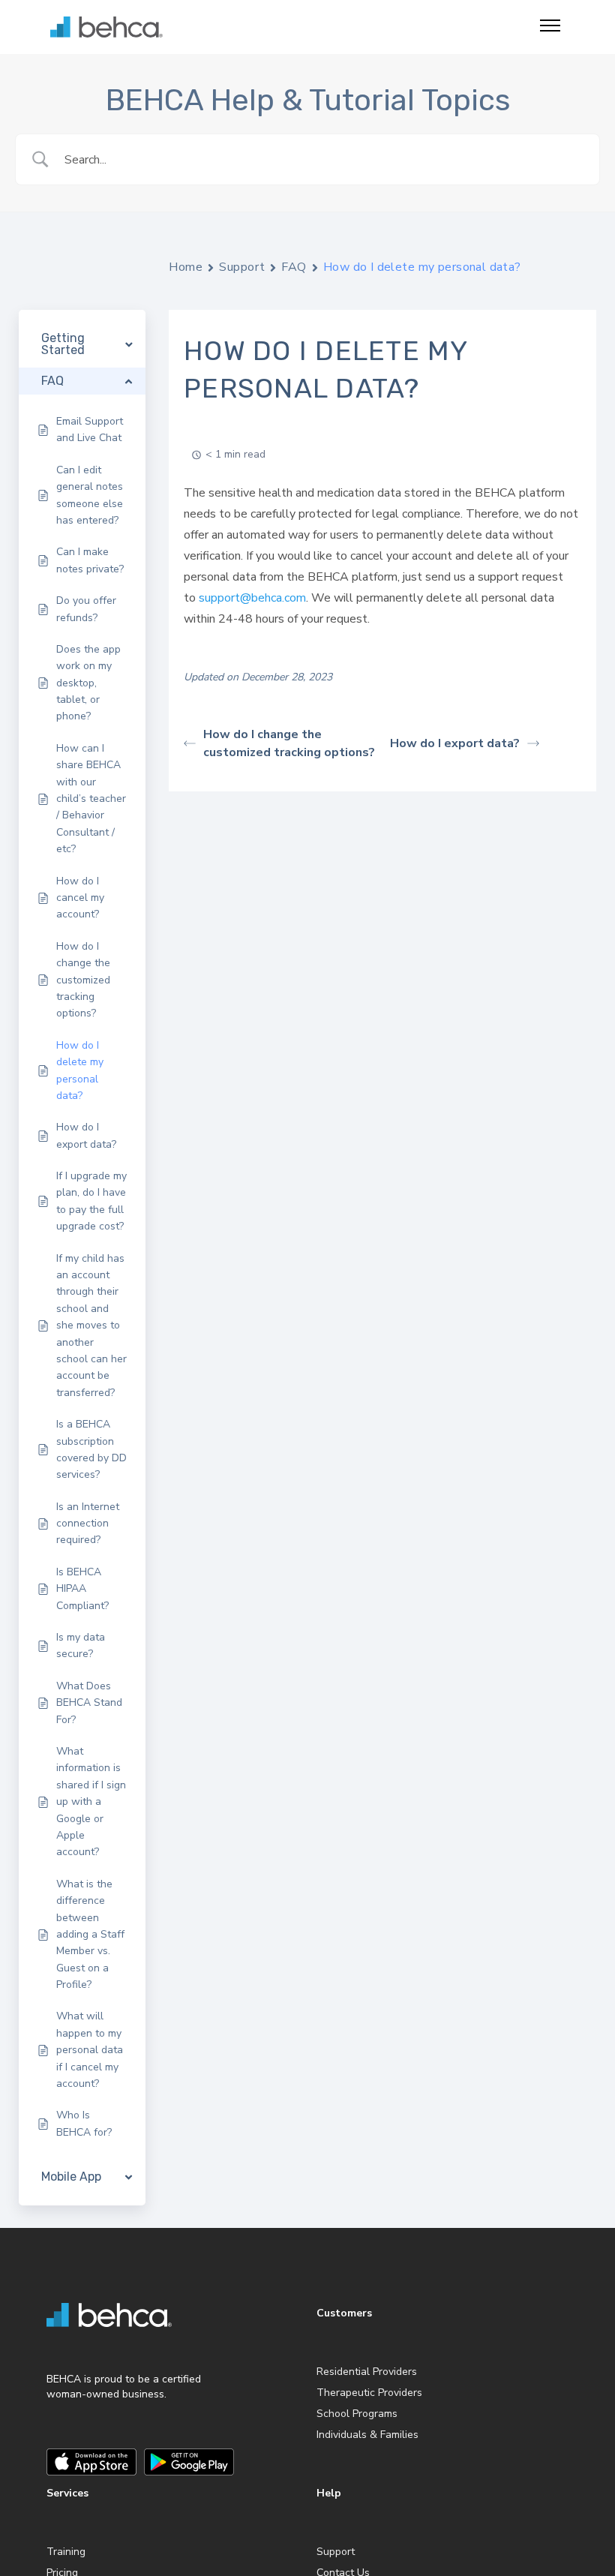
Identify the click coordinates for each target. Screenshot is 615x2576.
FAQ (294, 267)
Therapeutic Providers (369, 2393)
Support (242, 267)
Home (186, 267)
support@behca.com (252, 598)
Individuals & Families (367, 2435)
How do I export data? (455, 743)
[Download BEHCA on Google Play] (189, 2462)
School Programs (357, 2414)
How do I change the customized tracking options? (289, 743)
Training (66, 2552)
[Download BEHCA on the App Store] (91, 2462)
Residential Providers (367, 2372)
